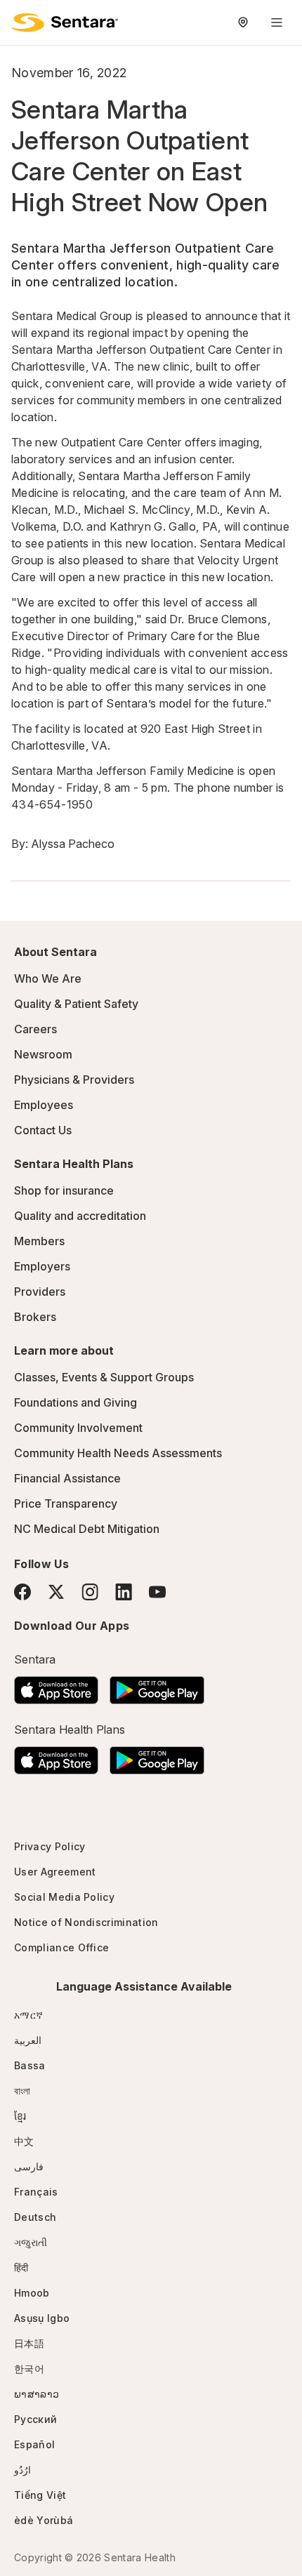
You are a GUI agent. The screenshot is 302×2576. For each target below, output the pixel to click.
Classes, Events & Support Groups (104, 1377)
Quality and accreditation (80, 1216)
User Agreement (55, 1872)
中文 (24, 2141)
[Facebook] (22, 1592)
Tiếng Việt (40, 2495)
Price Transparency (66, 1503)
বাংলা (22, 2091)
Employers (42, 1266)
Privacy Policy (50, 1846)
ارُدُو (22, 2470)
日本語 (29, 2343)
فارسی (29, 2166)
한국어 (29, 2369)
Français (36, 2192)
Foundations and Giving (75, 1402)
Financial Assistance (67, 1478)
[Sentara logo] (65, 22)
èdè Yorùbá (44, 2520)
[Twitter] (56, 1592)
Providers (40, 1292)
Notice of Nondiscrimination (86, 1922)
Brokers (35, 1317)
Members (39, 1241)
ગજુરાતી (31, 2242)
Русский (35, 2419)
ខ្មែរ (20, 2116)
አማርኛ (28, 2015)
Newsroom (43, 1054)
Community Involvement (78, 1428)
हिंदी (21, 2268)
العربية (28, 2040)
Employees (44, 1105)
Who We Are (48, 978)
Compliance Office (61, 1947)
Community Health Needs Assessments (118, 1453)
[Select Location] (243, 22)
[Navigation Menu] (277, 22)
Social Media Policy (64, 1897)
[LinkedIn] (124, 1592)
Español (34, 2444)
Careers (35, 1029)
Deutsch (35, 2217)
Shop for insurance (64, 1190)
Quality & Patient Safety (76, 1004)
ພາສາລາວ (37, 2394)
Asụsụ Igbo (42, 2318)
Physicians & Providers (74, 1080)
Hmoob (32, 2293)
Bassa (30, 2065)
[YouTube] (157, 1592)
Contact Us (43, 1130)
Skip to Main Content (21, 20)
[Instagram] (90, 1592)
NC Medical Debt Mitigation (87, 1529)
